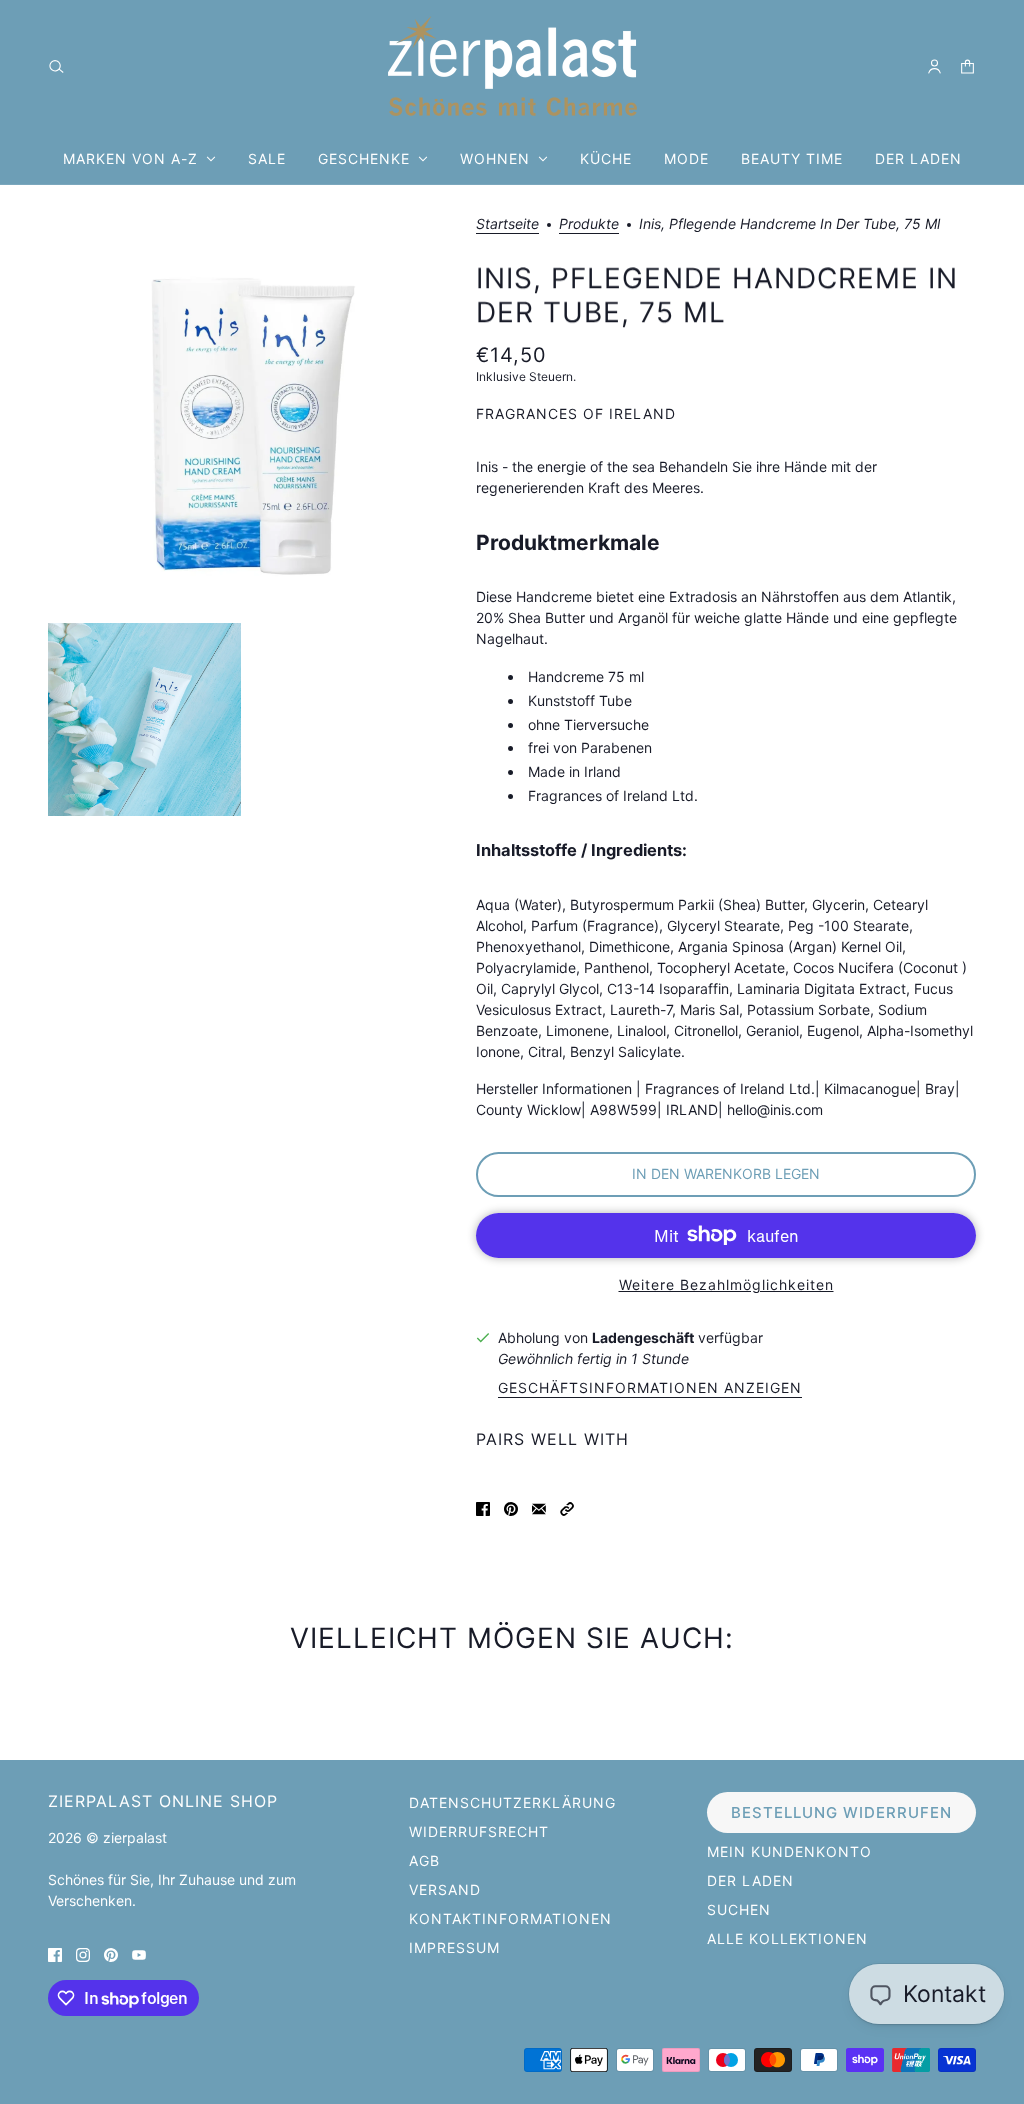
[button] (567, 1507)
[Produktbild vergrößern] (246, 415)
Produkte (589, 224)
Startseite (507, 224)
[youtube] (139, 1953)
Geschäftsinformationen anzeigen (650, 1388)
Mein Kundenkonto (789, 1851)
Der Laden (750, 1880)
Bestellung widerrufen (841, 1812)
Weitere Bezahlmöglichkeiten (726, 1284)
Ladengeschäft (643, 1337)
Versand (445, 1889)
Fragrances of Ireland (576, 413)
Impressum (454, 1947)
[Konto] (934, 66)
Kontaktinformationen (510, 1918)
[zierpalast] (512, 66)
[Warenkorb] (967, 66)
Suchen (739, 1909)
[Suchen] (56, 66)
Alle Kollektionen (787, 1938)
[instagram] (83, 1953)
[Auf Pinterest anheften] (511, 1507)
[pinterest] (111, 1953)
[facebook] (55, 1953)
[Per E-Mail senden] (539, 1507)
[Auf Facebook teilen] (483, 1507)
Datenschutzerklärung (512, 1802)
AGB (424, 1860)
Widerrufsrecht (479, 1831)
